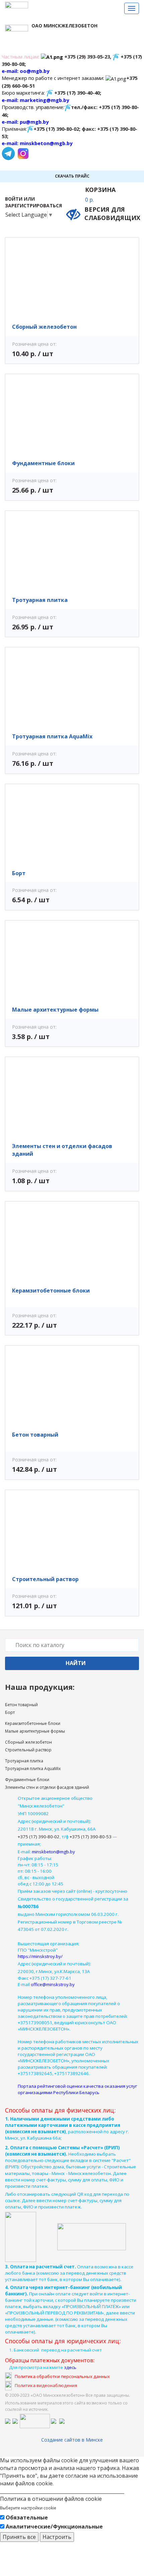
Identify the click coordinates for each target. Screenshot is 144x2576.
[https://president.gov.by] (8, 2420)
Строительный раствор (45, 1579)
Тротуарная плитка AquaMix (52, 736)
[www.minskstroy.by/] (54, 2420)
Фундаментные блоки (43, 463)
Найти (76, 1663)
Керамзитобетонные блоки (51, 1291)
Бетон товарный (35, 1435)
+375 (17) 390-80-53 (91, 1837)
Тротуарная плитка (40, 600)
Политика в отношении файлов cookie (51, 2499)
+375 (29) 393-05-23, (88, 57)
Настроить (57, 2537)
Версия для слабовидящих (112, 214)
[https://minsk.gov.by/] (15, 2420)
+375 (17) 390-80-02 (56, 129)
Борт (19, 873)
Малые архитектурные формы (55, 1010)
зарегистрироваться (33, 205)
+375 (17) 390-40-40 (77, 93)
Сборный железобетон (44, 327)
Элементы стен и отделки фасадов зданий (47, 1787)
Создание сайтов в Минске (72, 2440)
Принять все (19, 2537)
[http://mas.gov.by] (35, 2420)
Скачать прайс (72, 176)
